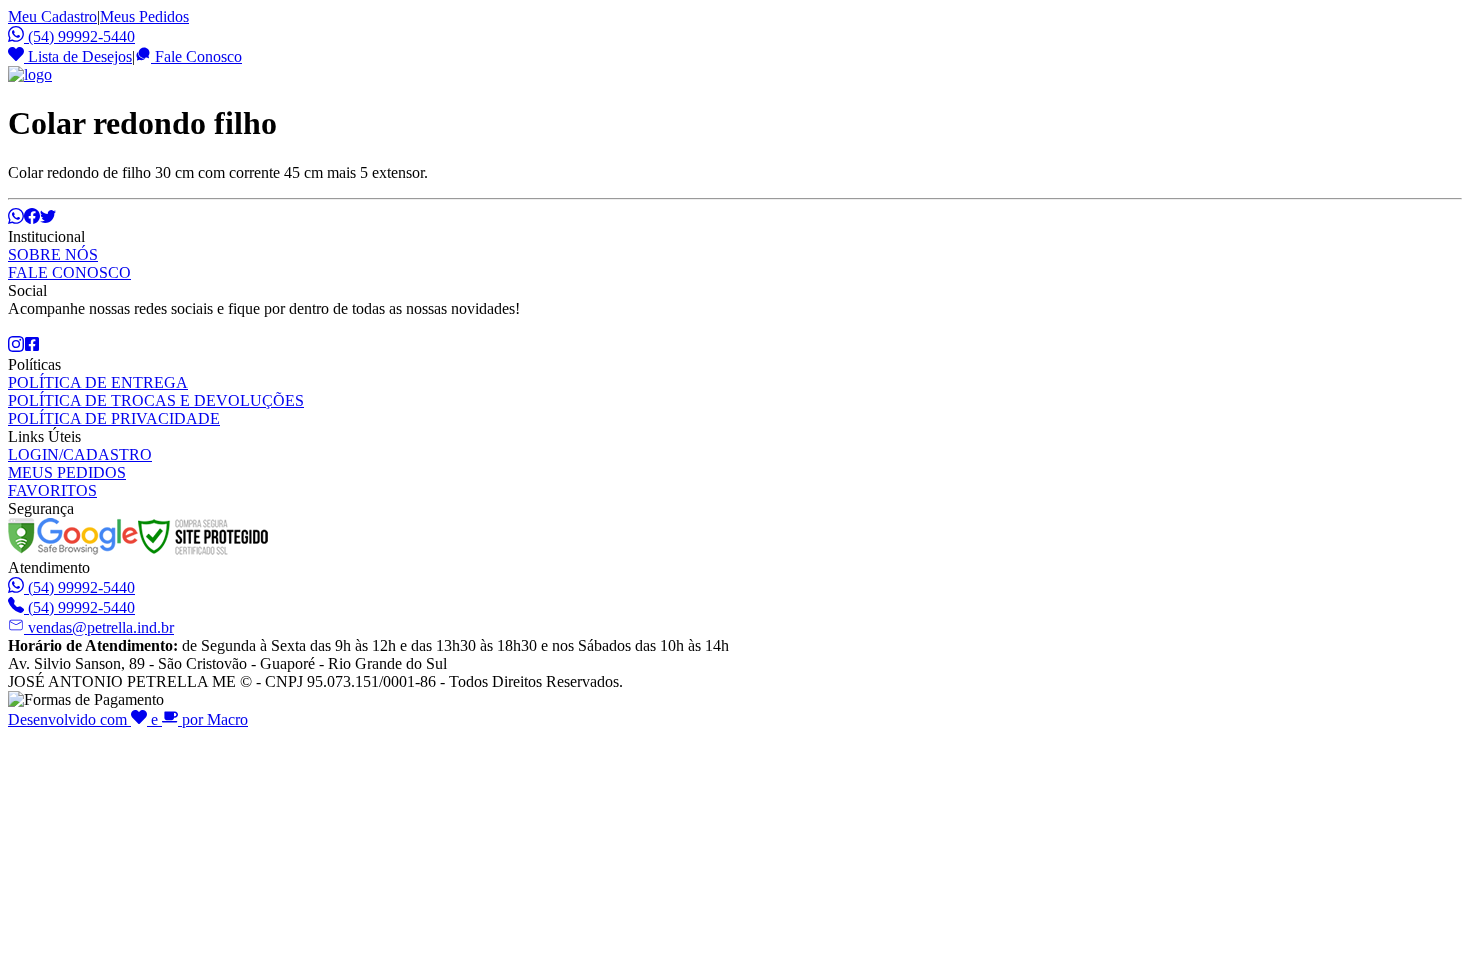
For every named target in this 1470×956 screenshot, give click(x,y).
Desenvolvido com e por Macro (128, 719)
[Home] (30, 74)
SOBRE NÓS (53, 254)
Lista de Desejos (78, 56)
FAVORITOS (52, 490)
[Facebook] (32, 346)
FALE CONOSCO (69, 272)
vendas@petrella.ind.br (101, 627)
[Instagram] (16, 346)
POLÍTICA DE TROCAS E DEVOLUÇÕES (156, 400)
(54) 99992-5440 (81, 36)
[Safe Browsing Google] (73, 549)
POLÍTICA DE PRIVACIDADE (114, 418)
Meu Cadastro (52, 16)
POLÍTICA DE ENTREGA (98, 382)
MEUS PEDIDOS (67, 472)
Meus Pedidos (144, 16)
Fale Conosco (196, 56)
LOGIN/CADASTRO (80, 454)
